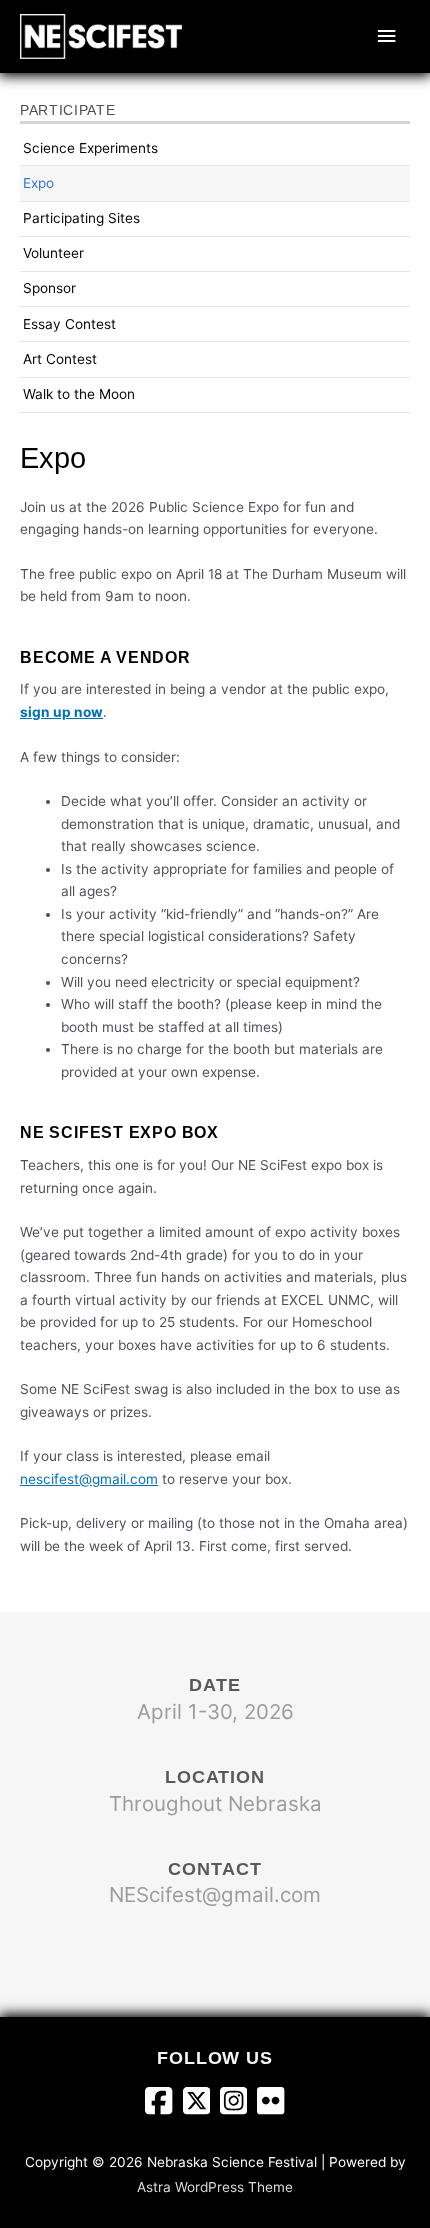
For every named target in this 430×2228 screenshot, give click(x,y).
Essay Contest (69, 324)
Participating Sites (81, 218)
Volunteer (53, 253)
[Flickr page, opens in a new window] (270, 2103)
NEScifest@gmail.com (215, 1894)
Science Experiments (90, 148)
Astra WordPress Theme (215, 2187)
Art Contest (60, 359)
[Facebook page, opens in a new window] (163, 2103)
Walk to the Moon (79, 394)
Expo (38, 183)
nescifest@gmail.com (89, 1479)
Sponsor (49, 288)
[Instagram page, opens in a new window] (238, 2103)
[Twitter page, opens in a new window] (201, 2103)
